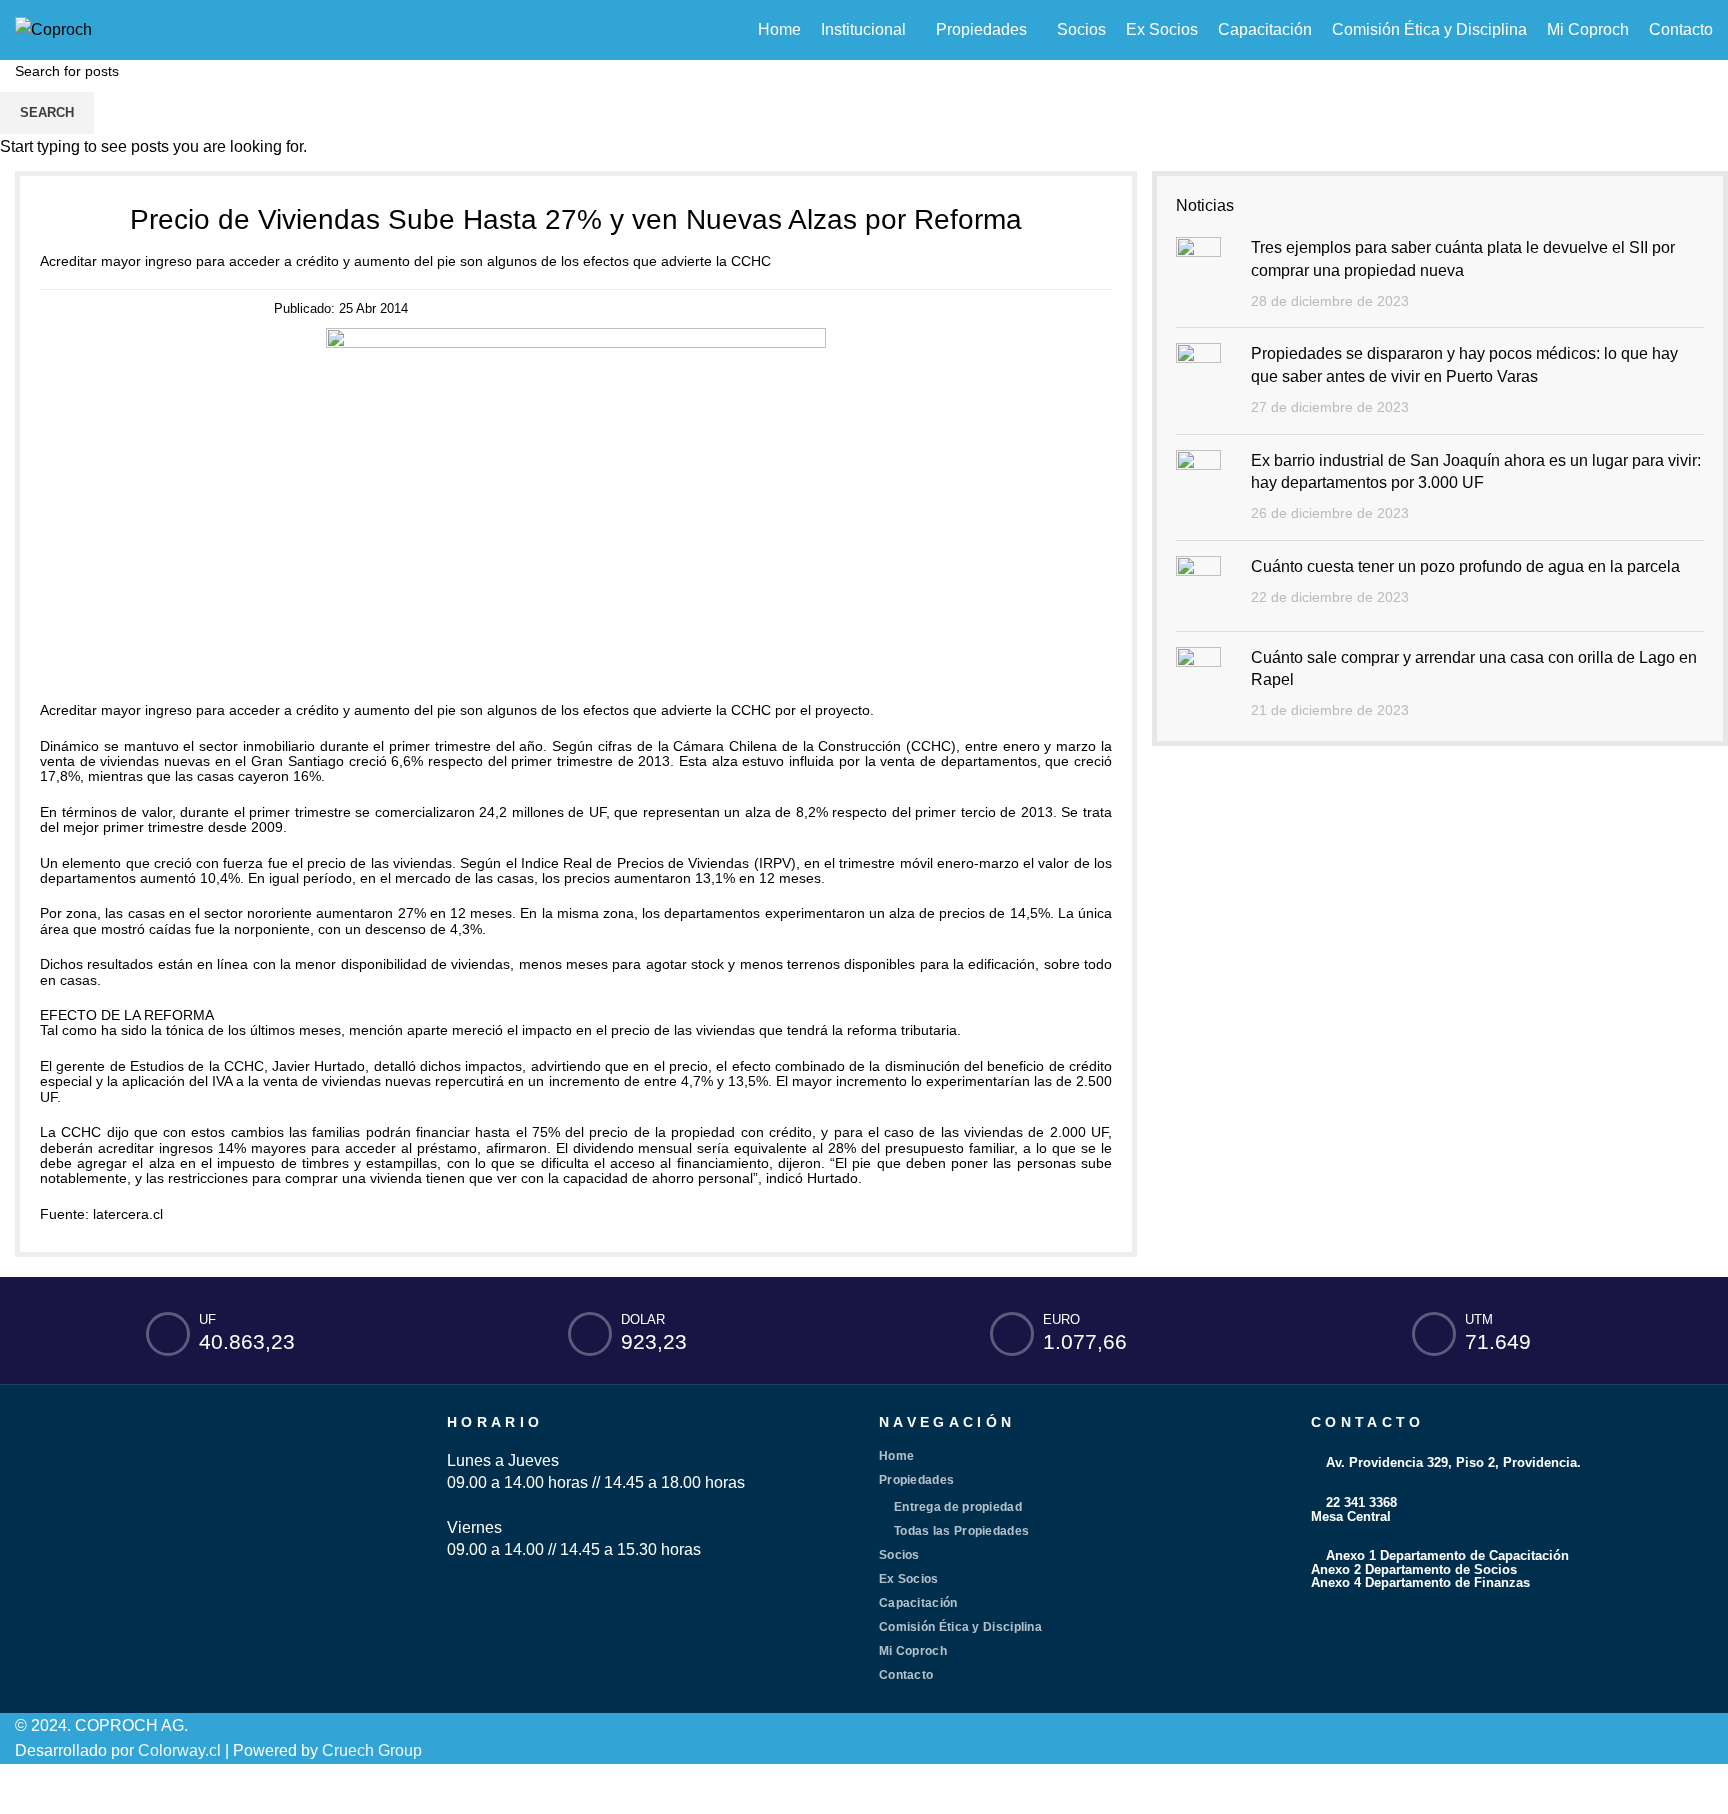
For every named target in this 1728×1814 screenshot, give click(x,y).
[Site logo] (53, 28)
